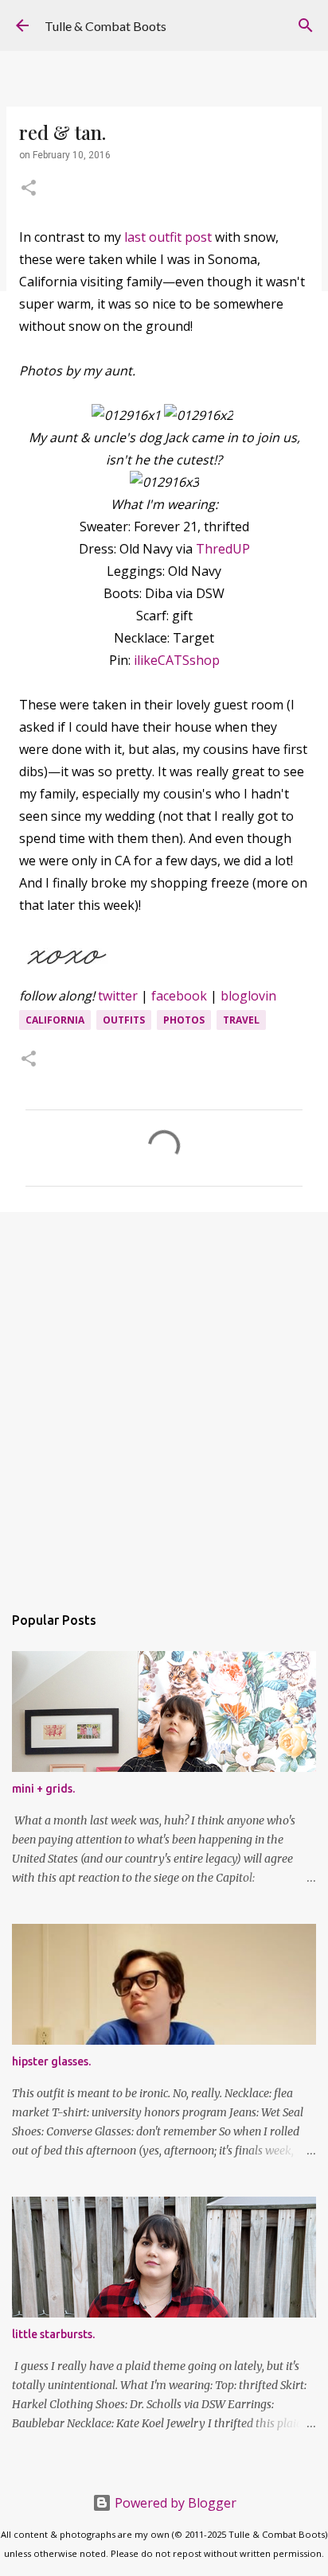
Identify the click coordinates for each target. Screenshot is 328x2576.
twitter (118, 996)
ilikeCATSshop (177, 660)
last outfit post (170, 237)
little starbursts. (53, 2334)
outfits (124, 1020)
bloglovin (248, 996)
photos (184, 1020)
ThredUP (223, 549)
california (55, 1020)
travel (241, 1020)
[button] (29, 189)
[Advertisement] (164, 1400)
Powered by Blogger (174, 2503)
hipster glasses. (51, 2061)
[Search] (306, 25)
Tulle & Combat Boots (105, 26)
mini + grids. (43, 1789)
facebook (179, 996)
